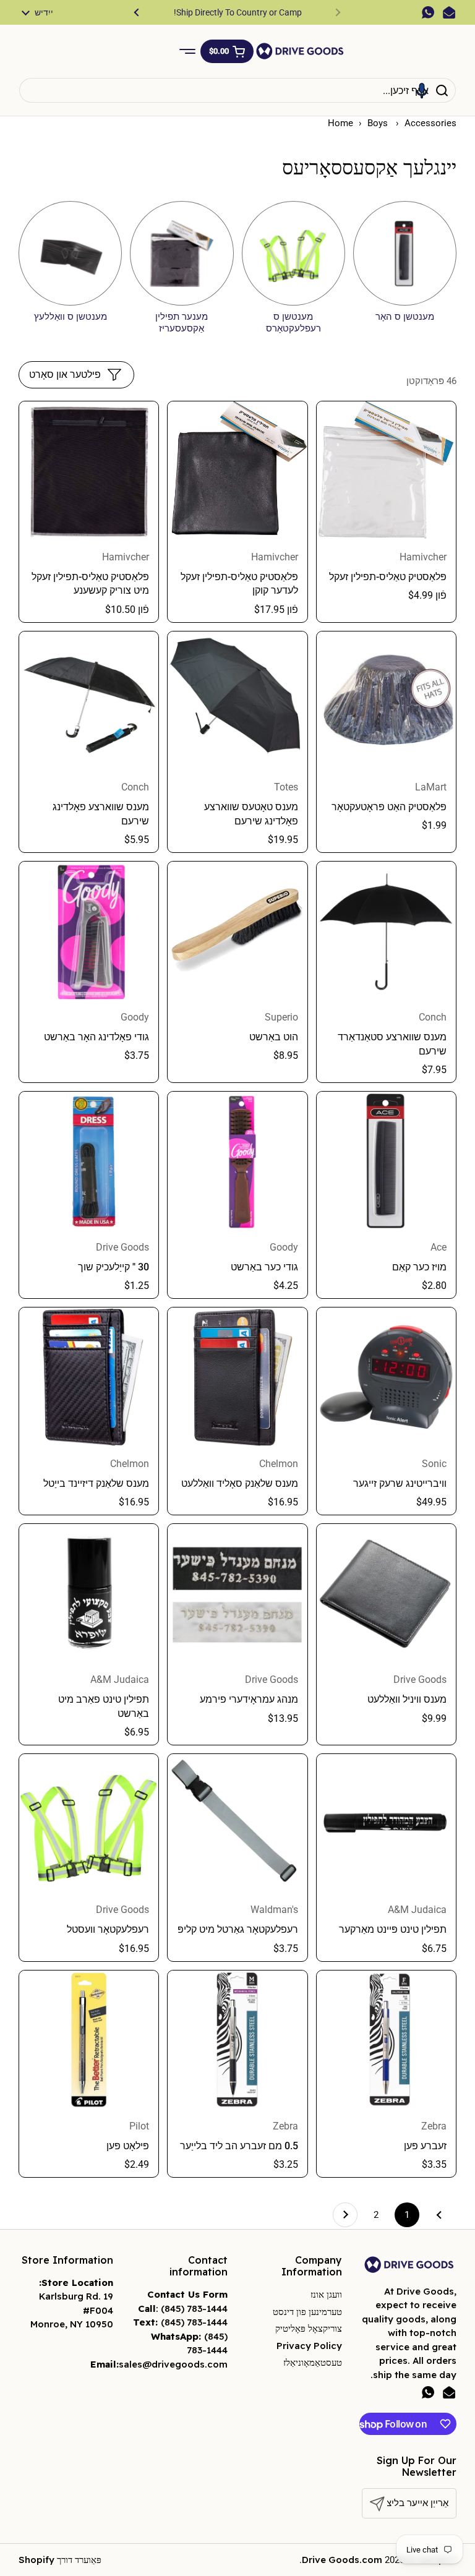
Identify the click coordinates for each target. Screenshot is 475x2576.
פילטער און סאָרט (65, 374)
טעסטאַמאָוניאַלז (313, 2362)
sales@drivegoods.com (173, 2364)
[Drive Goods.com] (300, 51)
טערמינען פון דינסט (307, 2312)
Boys (379, 123)
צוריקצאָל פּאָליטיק (309, 2328)
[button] (227, 51)
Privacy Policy (309, 2346)
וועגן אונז (326, 2294)
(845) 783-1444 (194, 2309)
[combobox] (237, 90)
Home (340, 123)
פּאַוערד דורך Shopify (60, 2560)
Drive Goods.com (342, 2560)
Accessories (430, 123)
